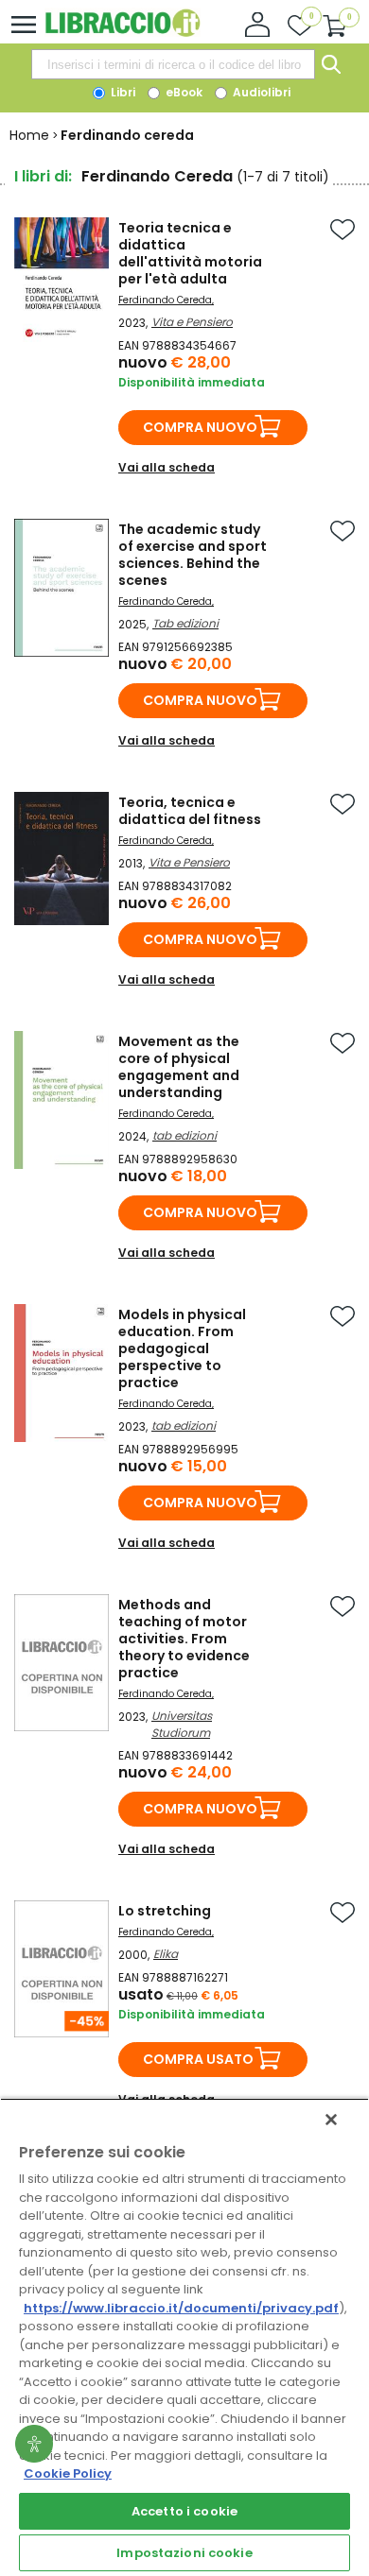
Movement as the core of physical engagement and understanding (179, 1067)
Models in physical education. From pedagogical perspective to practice (182, 1348)
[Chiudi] (331, 2120)
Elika (166, 1954)
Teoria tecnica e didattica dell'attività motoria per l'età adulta (190, 253)
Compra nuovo (200, 427)
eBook (183, 92)
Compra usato (198, 2059)
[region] (184, 2337)
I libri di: (43, 176)
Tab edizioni (185, 623)
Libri (122, 92)
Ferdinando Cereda (165, 300)
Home (29, 135)
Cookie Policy (68, 2473)
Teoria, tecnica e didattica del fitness (190, 811)
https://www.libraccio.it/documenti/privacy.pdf (181, 2308)
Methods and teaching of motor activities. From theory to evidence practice (184, 1639)
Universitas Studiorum (182, 1724)
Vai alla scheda (167, 467)
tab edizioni (184, 1135)
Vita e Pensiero (192, 322)
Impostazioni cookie (184, 2553)
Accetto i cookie (184, 2511)
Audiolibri (260, 92)
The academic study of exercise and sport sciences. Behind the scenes (193, 555)
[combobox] (173, 64)
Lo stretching (165, 1911)
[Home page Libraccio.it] (123, 33)
